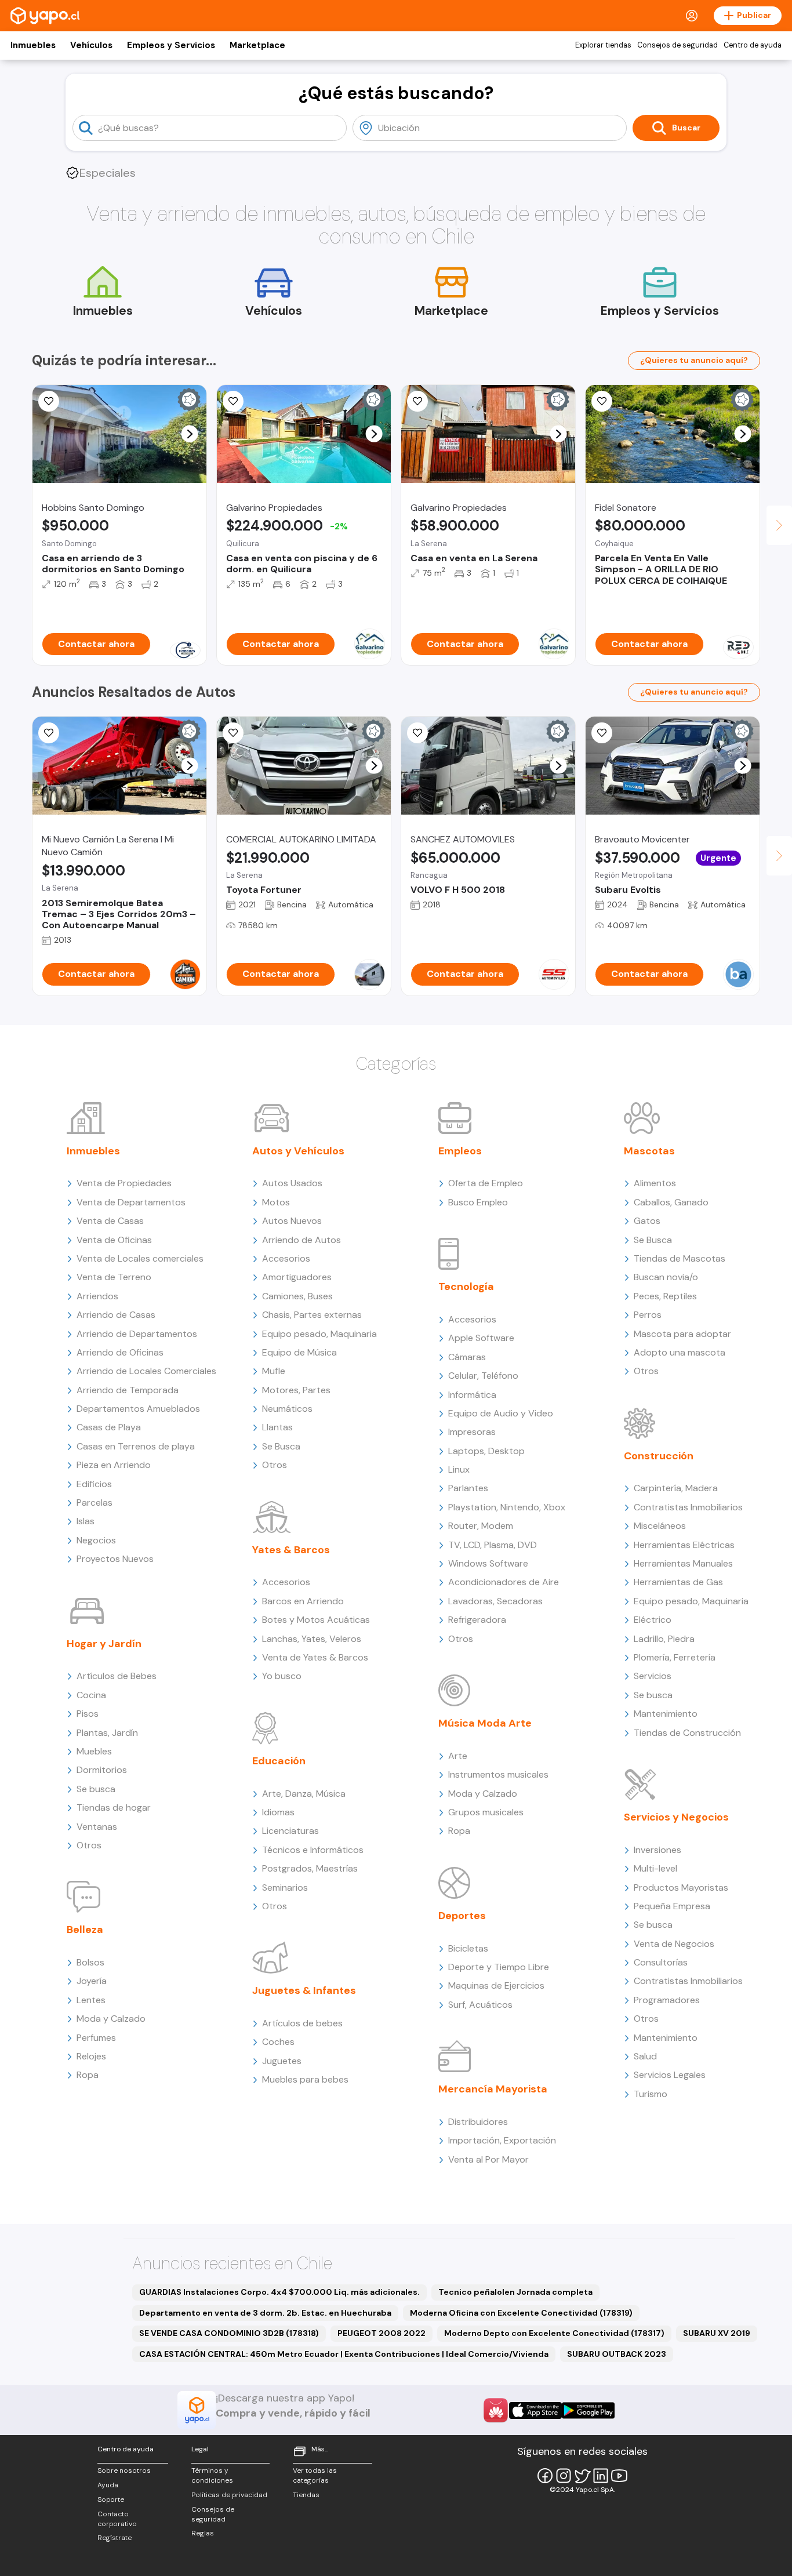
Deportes (462, 1916)
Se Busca (281, 1446)
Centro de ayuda (753, 45)
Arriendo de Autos (301, 1240)
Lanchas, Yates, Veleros (312, 1639)
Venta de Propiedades (124, 1183)
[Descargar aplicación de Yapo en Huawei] (496, 2410)
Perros (648, 1315)
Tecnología (466, 1287)
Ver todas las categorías (315, 2475)
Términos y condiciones (212, 2475)
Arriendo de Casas (116, 1315)
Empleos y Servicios (171, 45)
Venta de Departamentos (131, 1202)
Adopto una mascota (680, 1352)
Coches (278, 2042)
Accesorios (286, 1258)
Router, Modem (481, 1526)
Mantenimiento (666, 1714)
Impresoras (472, 1432)
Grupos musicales (486, 1812)
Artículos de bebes (302, 2023)
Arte (458, 1756)
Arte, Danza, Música (304, 1794)
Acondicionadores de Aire (504, 1582)
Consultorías (661, 1962)
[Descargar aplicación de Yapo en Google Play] (588, 2410)
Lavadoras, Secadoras (495, 1601)
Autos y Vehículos (298, 1151)
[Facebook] (545, 2476)
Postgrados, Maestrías (310, 1868)
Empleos (460, 1151)
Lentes (91, 2000)
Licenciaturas (290, 1831)
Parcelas (95, 1503)
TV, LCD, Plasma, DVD (493, 1545)
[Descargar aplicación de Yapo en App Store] (535, 2410)
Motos (276, 1202)
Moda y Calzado (111, 2019)
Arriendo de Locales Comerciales (146, 1371)
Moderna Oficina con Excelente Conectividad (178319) (521, 2313)
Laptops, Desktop (486, 1451)
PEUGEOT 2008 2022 (382, 2333)
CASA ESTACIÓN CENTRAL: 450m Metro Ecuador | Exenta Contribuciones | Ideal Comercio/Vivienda (344, 2354)
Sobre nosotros (124, 2470)
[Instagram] (564, 2476)
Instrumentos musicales (498, 1774)
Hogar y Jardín (104, 1644)
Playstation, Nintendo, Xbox (507, 1507)
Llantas (277, 1427)
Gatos (647, 1221)
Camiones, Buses (297, 1296)
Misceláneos (660, 1526)
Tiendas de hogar (114, 1807)
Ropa (88, 2075)
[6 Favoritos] (233, 401)
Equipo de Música (299, 1352)
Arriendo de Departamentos (137, 1334)
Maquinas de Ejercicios (496, 1985)
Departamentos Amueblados (138, 1409)
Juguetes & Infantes (304, 1990)
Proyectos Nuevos (115, 1559)
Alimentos (655, 1183)
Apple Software (481, 1338)
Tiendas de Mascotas (680, 1258)
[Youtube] (619, 2476)
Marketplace (257, 45)
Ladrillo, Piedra (664, 1639)
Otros (89, 1845)
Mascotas (649, 1151)
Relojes (91, 2056)
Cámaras (467, 1357)
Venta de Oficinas (114, 1240)
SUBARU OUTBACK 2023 (617, 2354)
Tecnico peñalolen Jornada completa (515, 2292)
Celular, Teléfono (483, 1376)
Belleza (85, 1930)
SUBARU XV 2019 (717, 2333)
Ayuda (108, 2485)
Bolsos (90, 1962)
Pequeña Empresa (672, 1906)
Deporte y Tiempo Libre (499, 1967)
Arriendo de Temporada (128, 1390)
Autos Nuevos (292, 1221)
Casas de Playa (109, 1427)
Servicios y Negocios (676, 1817)
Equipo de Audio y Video (501, 1413)
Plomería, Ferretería (675, 1657)
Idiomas (278, 1812)
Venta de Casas (110, 1221)
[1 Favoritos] (602, 401)
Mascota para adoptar (682, 1334)
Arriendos (97, 1296)
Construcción (659, 1456)
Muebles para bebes (305, 2079)
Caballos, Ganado (671, 1202)
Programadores (667, 2000)
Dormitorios (102, 1770)
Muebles (94, 1751)
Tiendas (306, 2495)
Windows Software (488, 1563)
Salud (645, 2056)
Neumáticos (287, 1409)
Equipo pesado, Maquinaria (319, 1334)
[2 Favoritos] (49, 401)
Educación (279, 1761)
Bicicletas (468, 1948)
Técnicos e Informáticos (313, 1850)
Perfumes (96, 2038)
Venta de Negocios (674, 1944)
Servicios (653, 1676)
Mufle (274, 1371)
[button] (190, 434)
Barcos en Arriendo (303, 1601)
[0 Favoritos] (49, 733)
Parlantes (468, 1488)
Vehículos (91, 45)
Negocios (96, 1540)
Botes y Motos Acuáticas (316, 1620)
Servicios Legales (670, 2075)
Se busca (96, 1789)
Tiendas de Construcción (687, 1733)
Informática (472, 1395)
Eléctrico (653, 1620)
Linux (459, 1469)
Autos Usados (292, 1183)
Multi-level (655, 1868)
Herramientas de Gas (678, 1582)
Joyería (92, 1981)
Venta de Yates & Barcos (315, 1657)
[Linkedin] (601, 2476)
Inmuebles (33, 45)
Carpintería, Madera (676, 1488)
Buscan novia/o (666, 1277)
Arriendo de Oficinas (120, 1352)
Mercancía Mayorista (493, 2089)
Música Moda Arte (485, 1723)
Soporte (111, 2499)
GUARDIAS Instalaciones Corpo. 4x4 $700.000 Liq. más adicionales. (279, 2292)
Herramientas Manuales (683, 1563)
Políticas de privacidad (229, 2495)
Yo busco (282, 1676)
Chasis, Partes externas (312, 1315)
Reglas (203, 2533)
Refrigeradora (477, 1620)
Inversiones (657, 1850)
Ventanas (97, 1827)
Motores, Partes (296, 1390)
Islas (86, 1521)
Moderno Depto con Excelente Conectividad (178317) (554, 2333)
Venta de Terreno (114, 1277)
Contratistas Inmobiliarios (688, 1507)
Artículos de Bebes (117, 1676)
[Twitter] (582, 2476)
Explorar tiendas (603, 45)
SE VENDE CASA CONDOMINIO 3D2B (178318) (229, 2333)
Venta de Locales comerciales (140, 1258)
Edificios (94, 1484)
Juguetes (282, 2061)
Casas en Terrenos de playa (136, 1446)
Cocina (91, 1695)
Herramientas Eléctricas (684, 1545)
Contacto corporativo (117, 2519)
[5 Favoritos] (417, 401)
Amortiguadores (297, 1277)
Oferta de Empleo (486, 1183)
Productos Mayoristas (681, 1888)
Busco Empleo (478, 1202)
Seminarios (285, 1888)
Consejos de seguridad (677, 45)
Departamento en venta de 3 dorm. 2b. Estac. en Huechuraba (265, 2313)
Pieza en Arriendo (114, 1465)
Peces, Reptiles (665, 1296)
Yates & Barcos (291, 1550)
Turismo (651, 2094)
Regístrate (115, 2538)
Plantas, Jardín (107, 1733)
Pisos (88, 1714)
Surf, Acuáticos (480, 2005)
